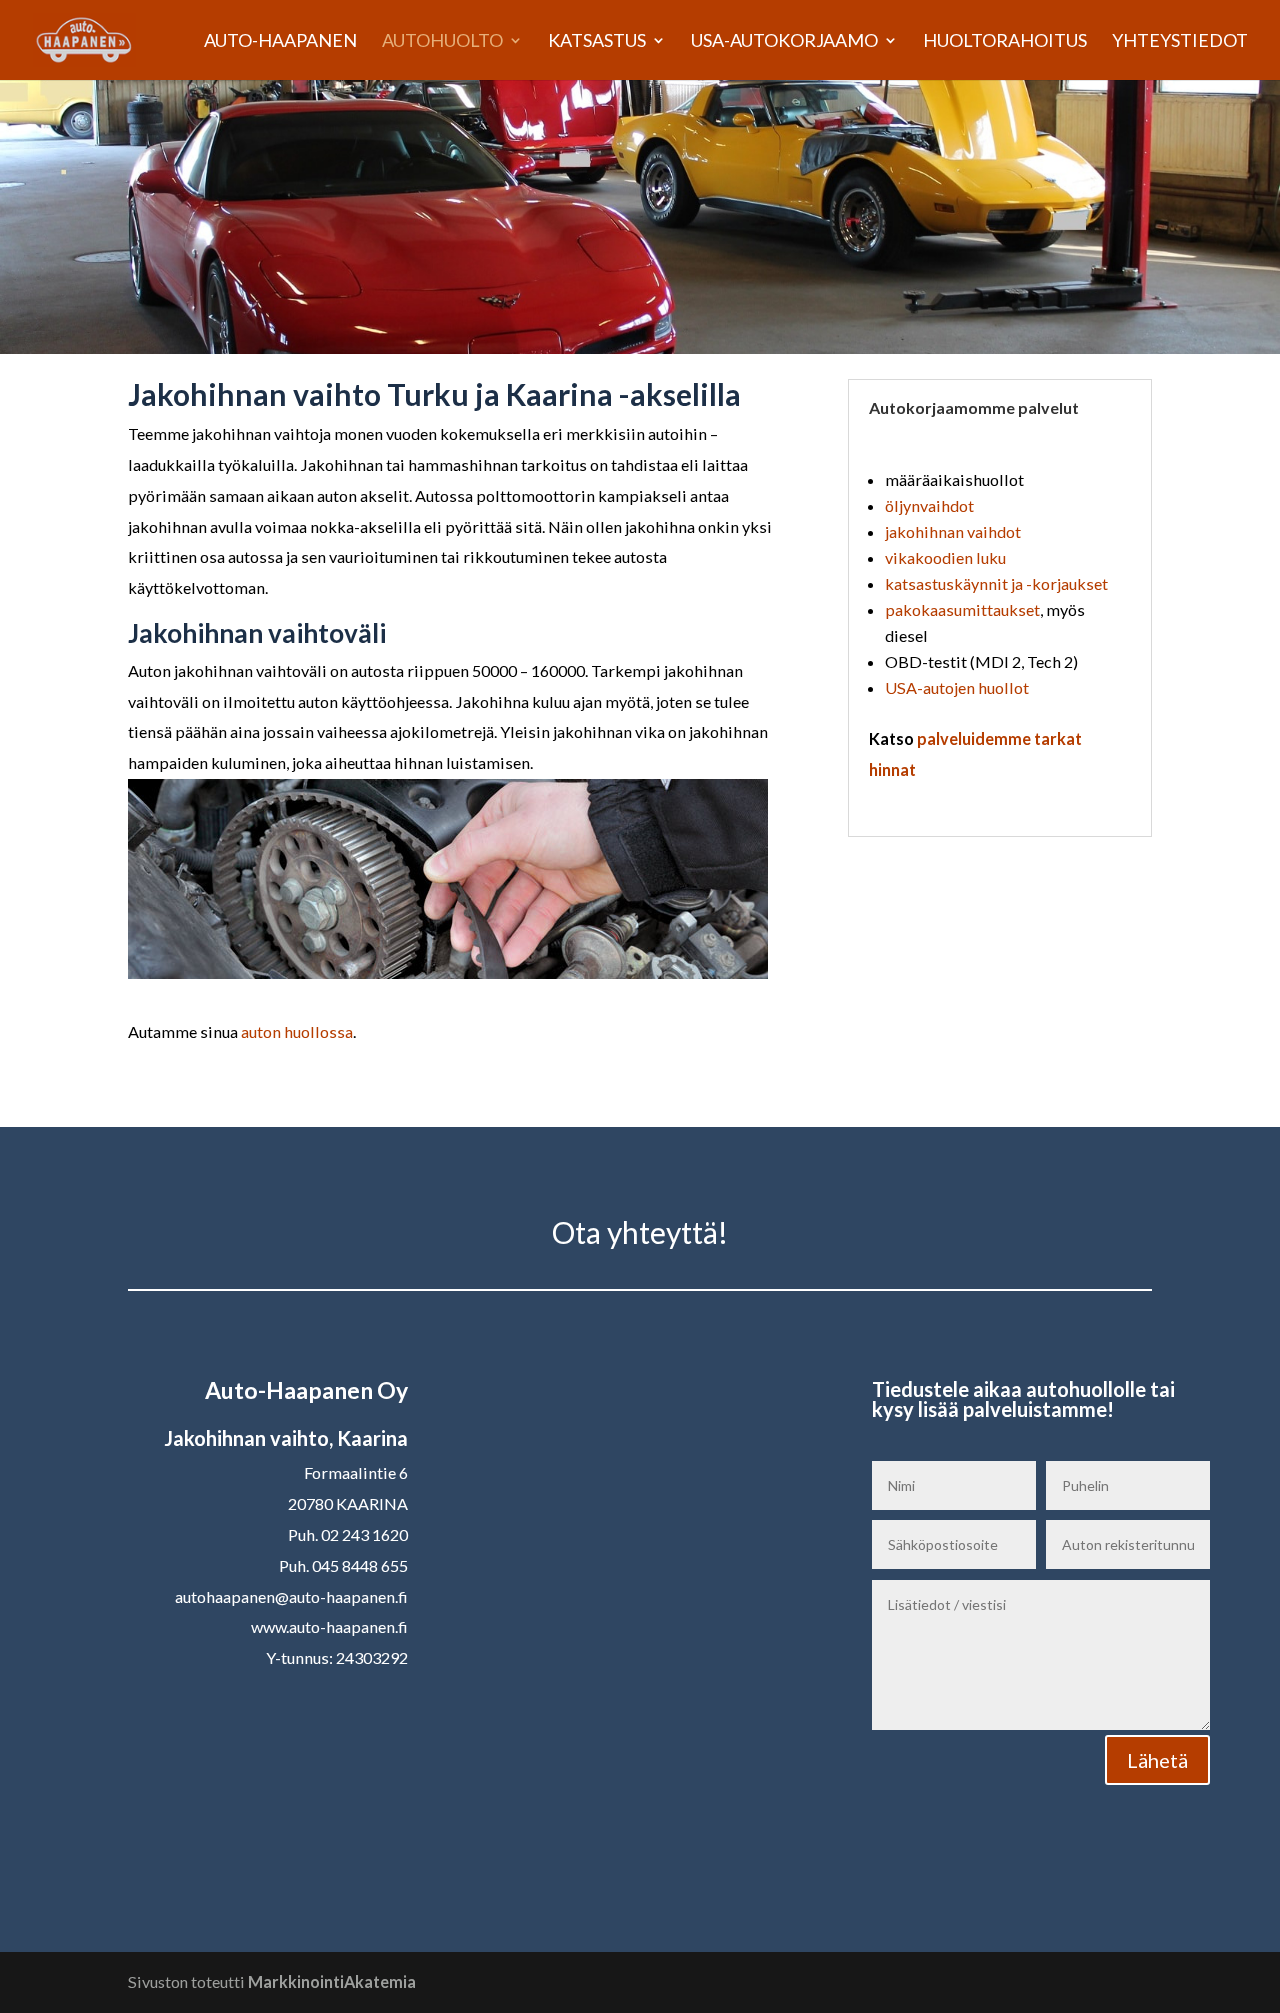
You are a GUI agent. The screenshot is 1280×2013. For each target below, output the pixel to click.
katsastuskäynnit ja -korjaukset (996, 583)
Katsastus (597, 42)
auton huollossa (297, 1031)
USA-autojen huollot (957, 687)
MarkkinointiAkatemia (332, 1981)
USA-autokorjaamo (784, 42)
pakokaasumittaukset (962, 609)
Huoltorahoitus (1005, 42)
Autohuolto (442, 42)
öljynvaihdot (929, 505)
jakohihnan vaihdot (953, 531)
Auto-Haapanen (280, 42)
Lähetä (1157, 1760)
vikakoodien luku (945, 557)
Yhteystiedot (1180, 42)
